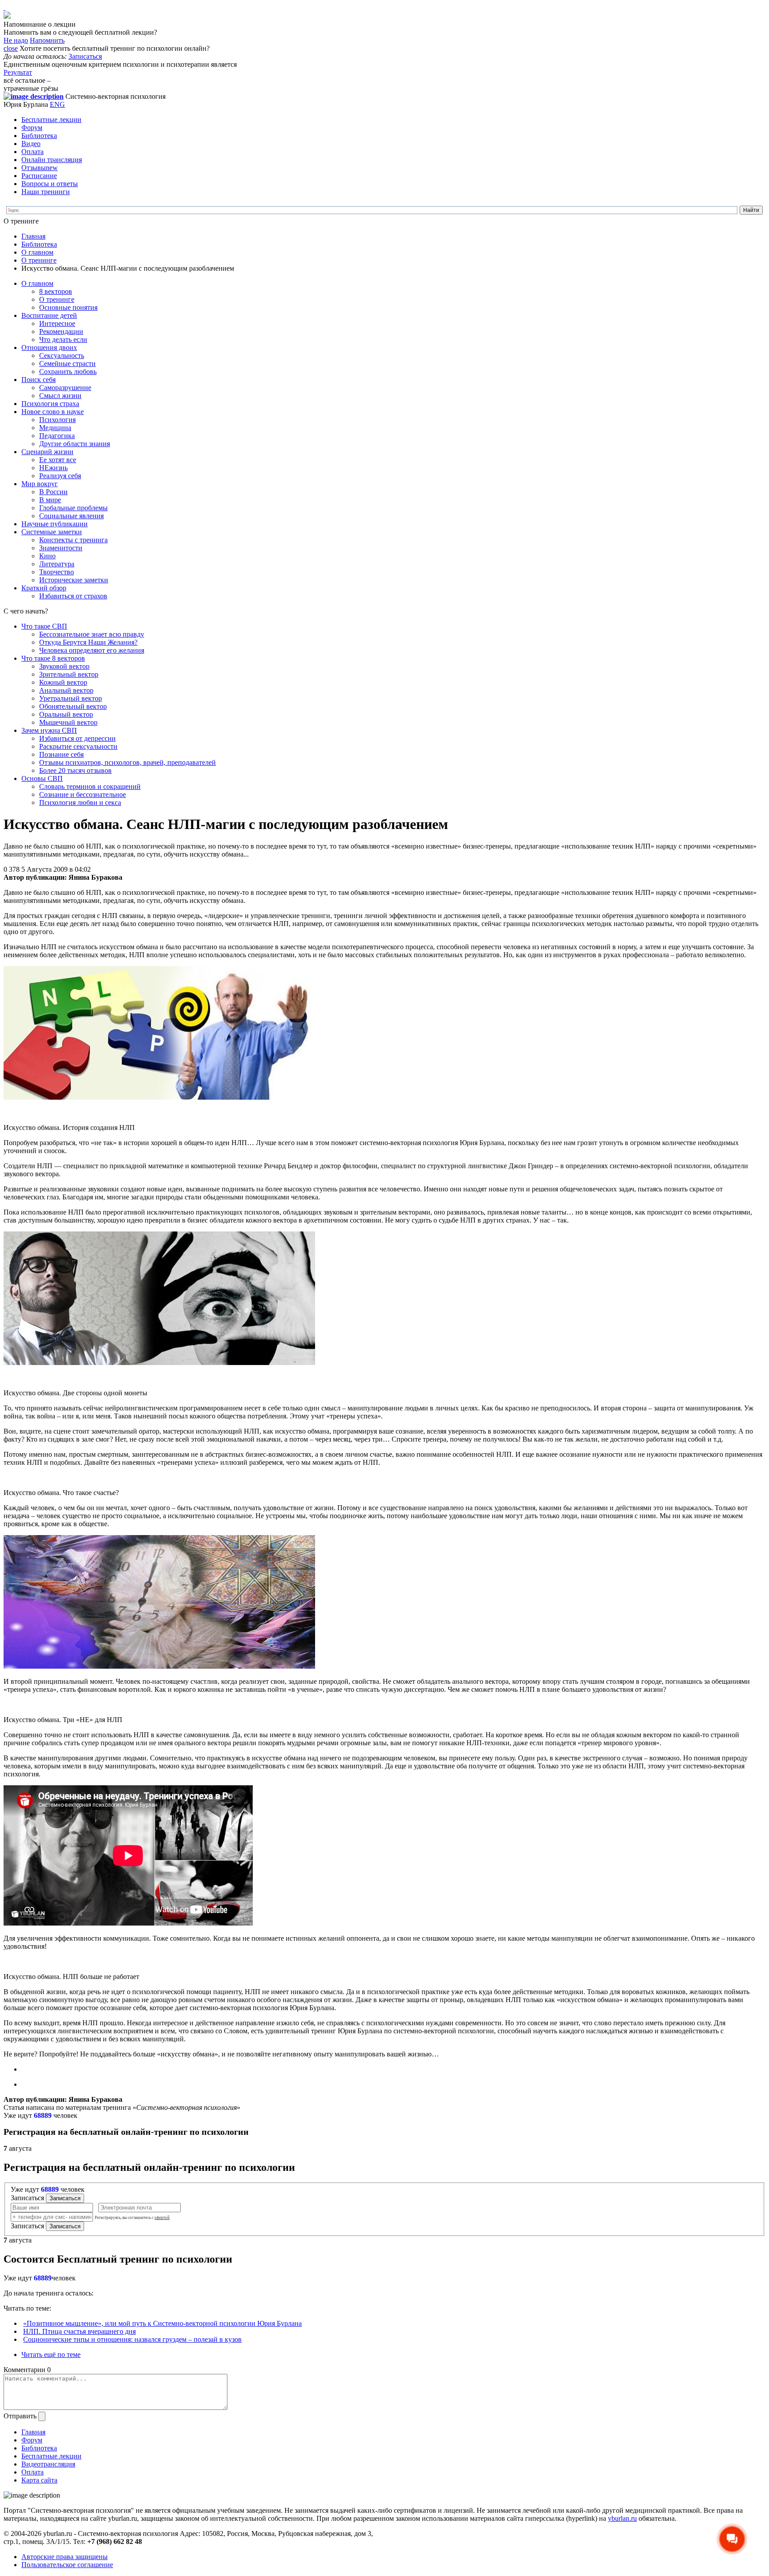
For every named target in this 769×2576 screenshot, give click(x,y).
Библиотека (39, 136)
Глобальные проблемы (73, 508)
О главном (37, 252)
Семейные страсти (67, 364)
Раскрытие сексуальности (78, 746)
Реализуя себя (60, 476)
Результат (18, 72)
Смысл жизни (60, 396)
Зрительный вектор (69, 674)
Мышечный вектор (68, 722)
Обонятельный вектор (73, 706)
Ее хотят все (58, 460)
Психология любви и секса (80, 802)
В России (53, 492)
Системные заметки (52, 532)
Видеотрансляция (48, 2464)
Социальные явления (71, 516)
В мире (50, 500)
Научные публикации (55, 524)
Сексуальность (62, 356)
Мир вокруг (40, 484)
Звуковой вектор (64, 666)
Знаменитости (61, 548)
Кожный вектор (63, 682)
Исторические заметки (74, 580)
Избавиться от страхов (73, 596)
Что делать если (63, 339)
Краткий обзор (44, 588)
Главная (33, 236)
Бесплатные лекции (51, 120)
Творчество (57, 572)
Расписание (39, 176)
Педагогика (57, 436)
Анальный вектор (66, 690)
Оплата (32, 152)
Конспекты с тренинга (73, 540)
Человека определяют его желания (92, 650)
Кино (47, 556)
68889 (43, 2115)
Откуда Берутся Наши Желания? (88, 642)
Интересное (57, 323)
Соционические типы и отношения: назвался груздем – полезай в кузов (132, 2339)
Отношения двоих (49, 347)
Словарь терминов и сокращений (90, 786)
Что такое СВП (44, 626)
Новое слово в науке (53, 412)
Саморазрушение (65, 388)
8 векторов (56, 291)
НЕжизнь (53, 468)
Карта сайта (39, 2480)
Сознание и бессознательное (83, 794)
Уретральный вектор (71, 698)
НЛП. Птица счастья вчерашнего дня (79, 2331)
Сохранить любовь (68, 372)
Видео (31, 144)
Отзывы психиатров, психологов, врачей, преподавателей (127, 762)
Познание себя (61, 754)
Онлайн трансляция (52, 160)
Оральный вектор (66, 714)
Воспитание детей (49, 315)
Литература (57, 564)
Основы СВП (42, 778)
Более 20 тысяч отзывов (75, 770)
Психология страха (50, 404)
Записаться (85, 56)
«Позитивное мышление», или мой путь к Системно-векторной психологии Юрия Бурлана (162, 2323)
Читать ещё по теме (51, 2355)
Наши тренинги (46, 192)
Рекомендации (61, 331)
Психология (57, 420)
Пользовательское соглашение (67, 2565)
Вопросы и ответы (50, 184)
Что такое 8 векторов (53, 658)
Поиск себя (38, 380)
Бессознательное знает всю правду (92, 634)
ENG (57, 104)
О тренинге (39, 260)
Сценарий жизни (47, 452)
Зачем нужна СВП (49, 730)
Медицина (55, 428)
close (11, 48)
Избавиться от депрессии (77, 738)
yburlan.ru (622, 2518)
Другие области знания (75, 444)
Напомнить (47, 40)
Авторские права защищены (65, 2557)
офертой (162, 2218)
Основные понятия (68, 307)
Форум (32, 128)
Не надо (16, 40)
